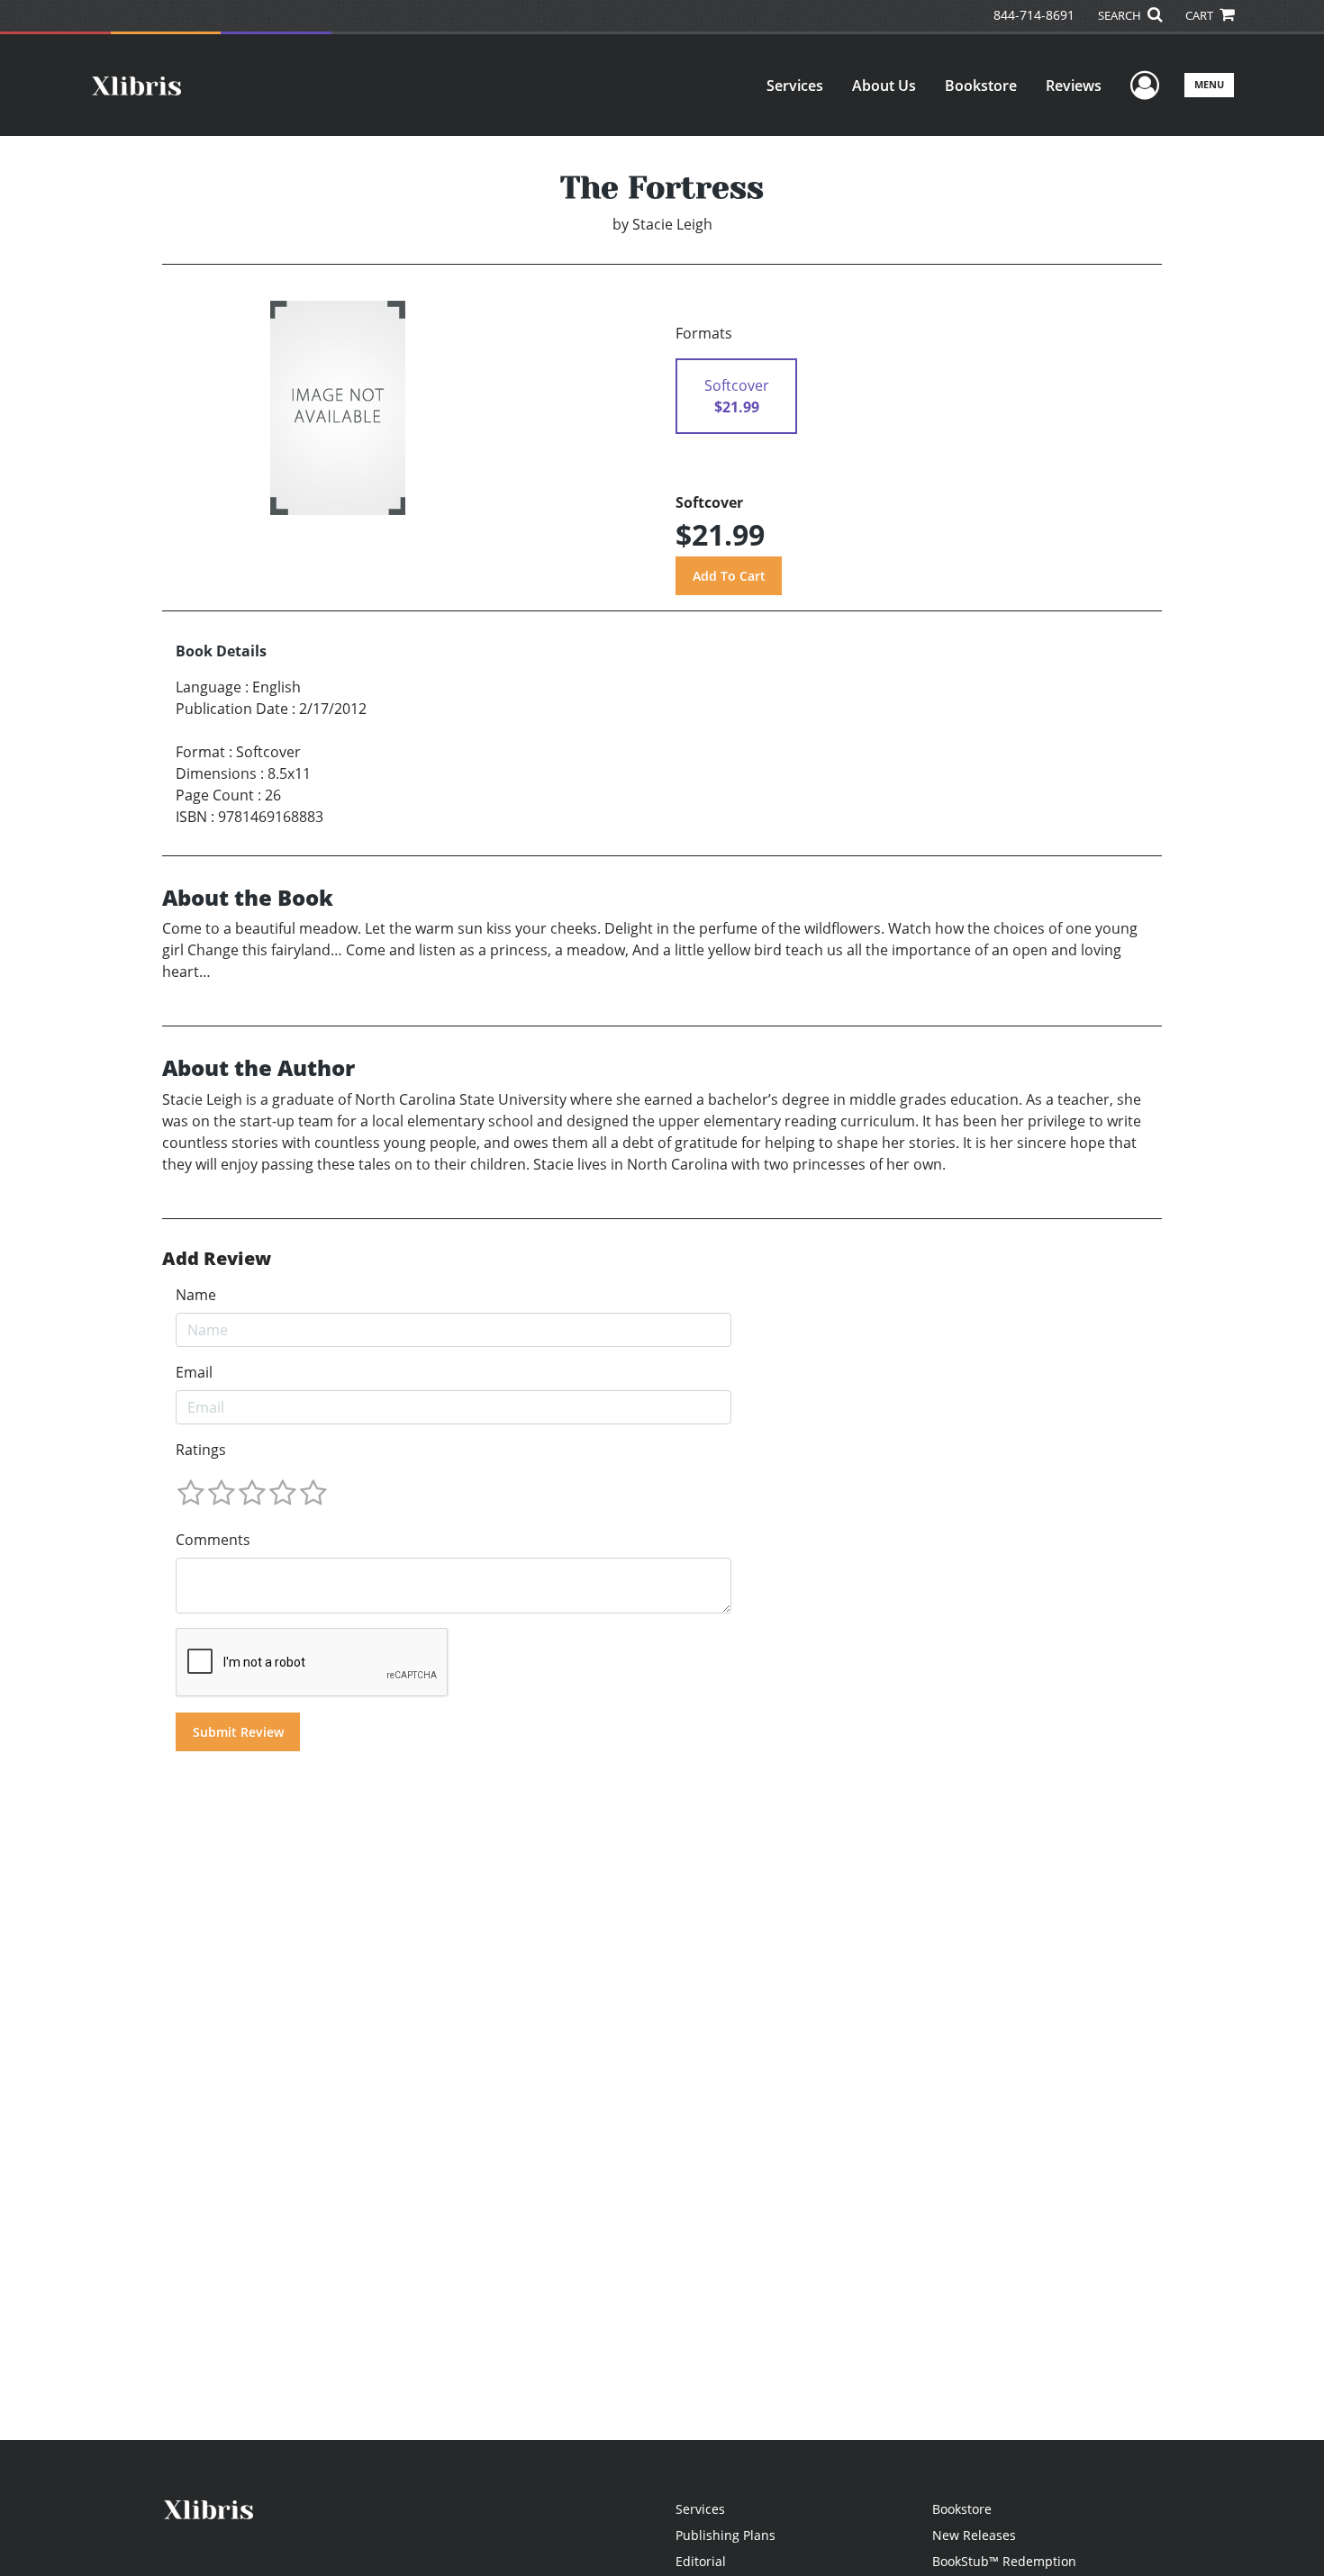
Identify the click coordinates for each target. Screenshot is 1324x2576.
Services (795, 86)
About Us (884, 86)
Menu (1209, 84)
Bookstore (981, 86)
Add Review (217, 1259)
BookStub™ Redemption (1004, 2561)
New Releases (974, 2535)
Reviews (1074, 86)
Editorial (701, 2561)
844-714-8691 (1034, 15)
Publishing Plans (725, 2535)
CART (1201, 15)
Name (196, 1295)
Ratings (201, 1450)
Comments (213, 1540)
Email (194, 1372)
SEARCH (1121, 15)
